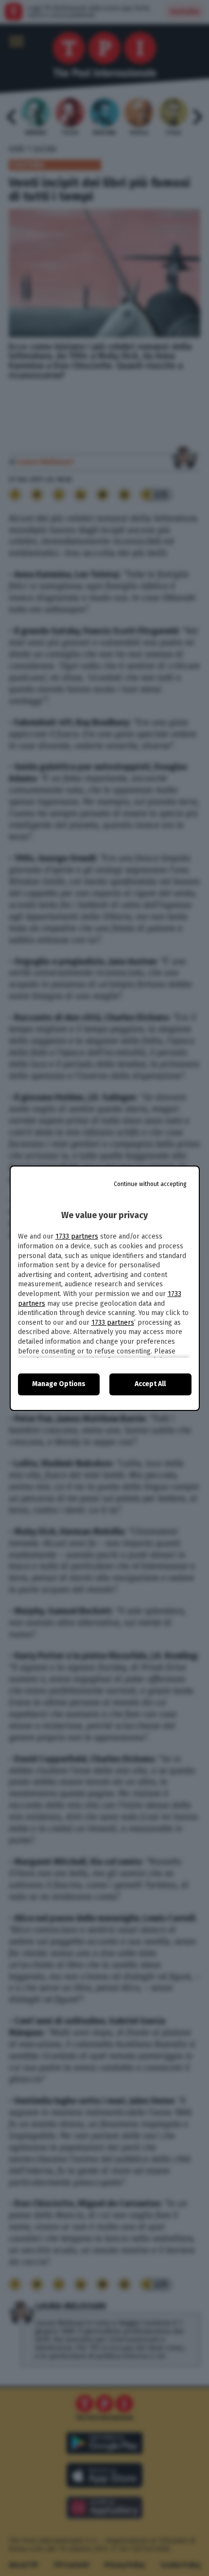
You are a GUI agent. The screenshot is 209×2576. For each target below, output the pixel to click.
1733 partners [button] (77, 1236)
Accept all (150, 1384)
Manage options (59, 1384)
